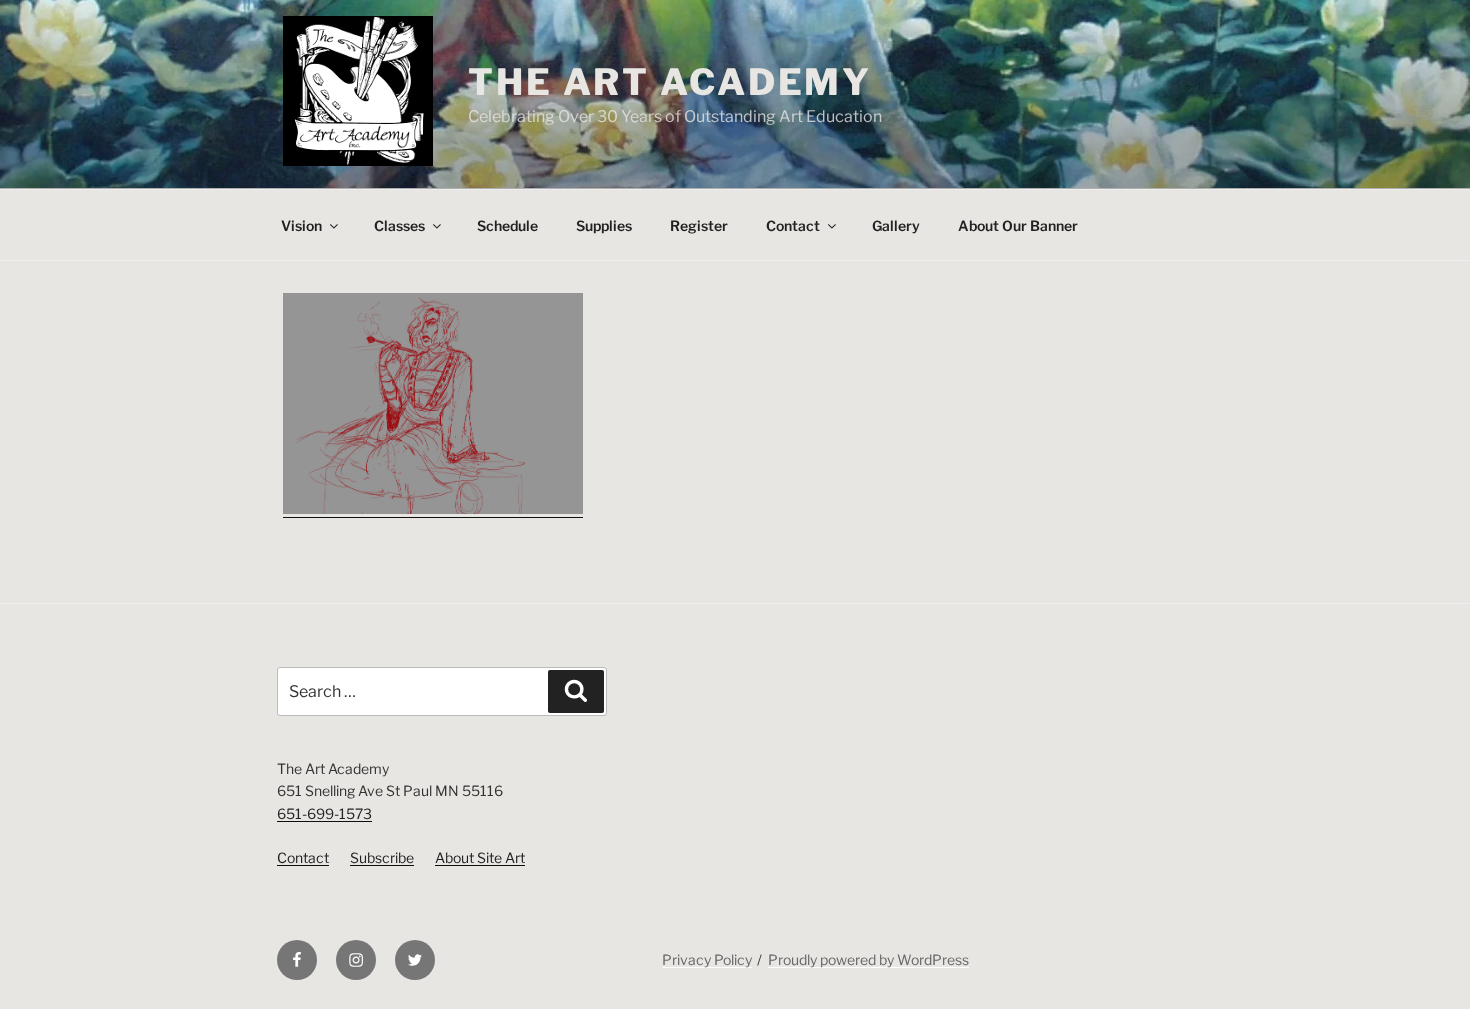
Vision (301, 225)
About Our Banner (1018, 225)
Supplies (604, 225)
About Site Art (480, 857)
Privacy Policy (707, 959)
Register (699, 225)
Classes (399, 225)
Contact (793, 225)
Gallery (896, 225)
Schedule (507, 225)
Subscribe (382, 857)
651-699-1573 (324, 813)
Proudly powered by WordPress (868, 959)
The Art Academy (670, 82)
